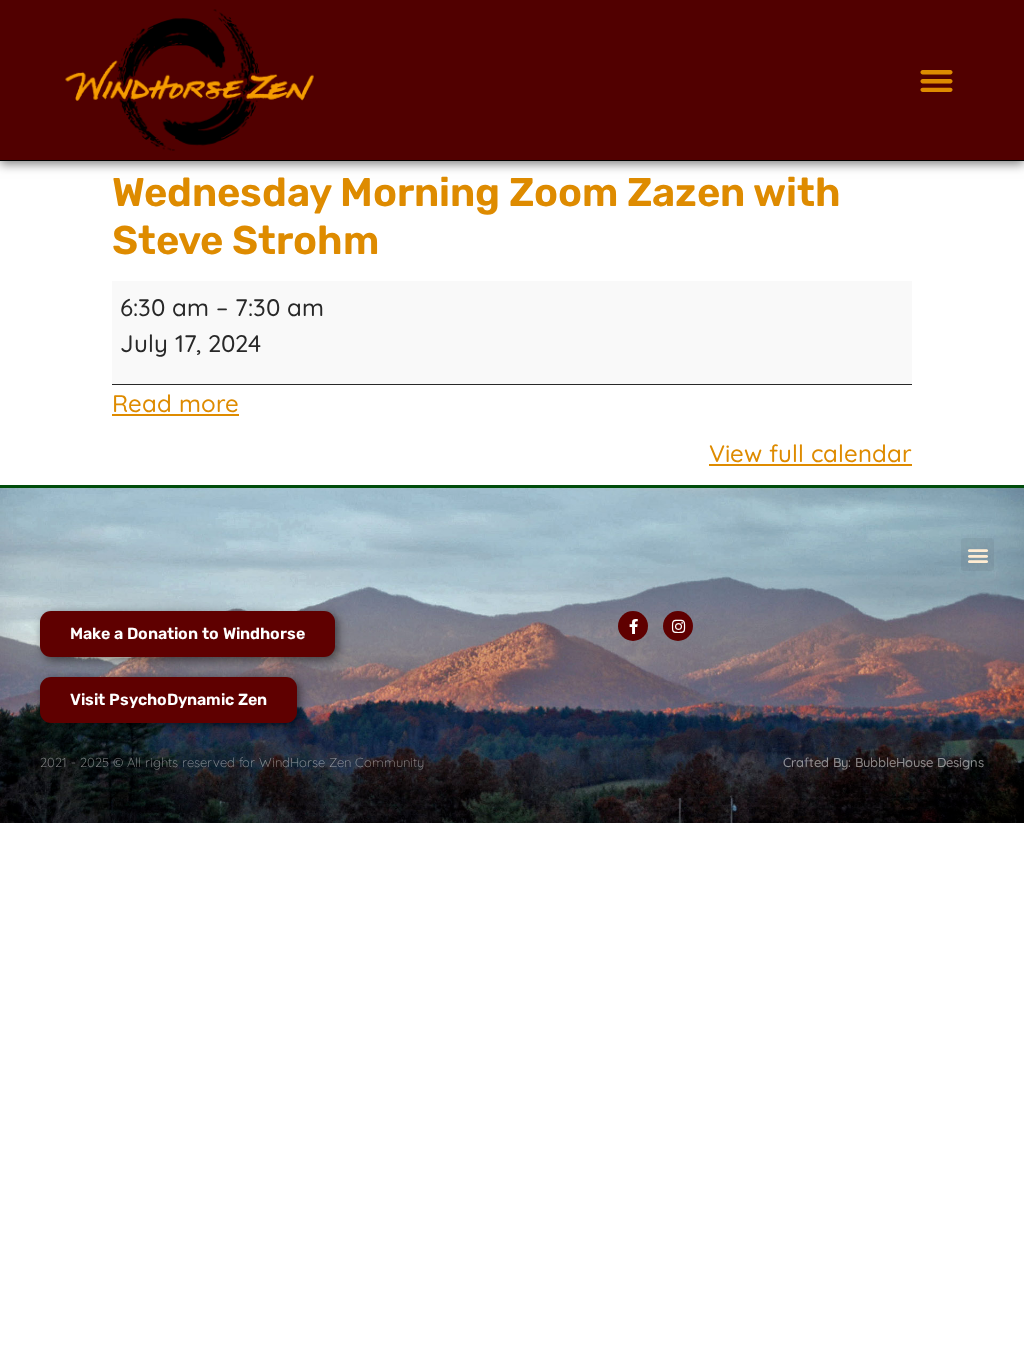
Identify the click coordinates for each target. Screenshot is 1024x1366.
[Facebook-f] (633, 626)
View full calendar (810, 453)
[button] (936, 80)
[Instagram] (678, 626)
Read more (175, 403)
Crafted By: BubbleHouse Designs (883, 762)
